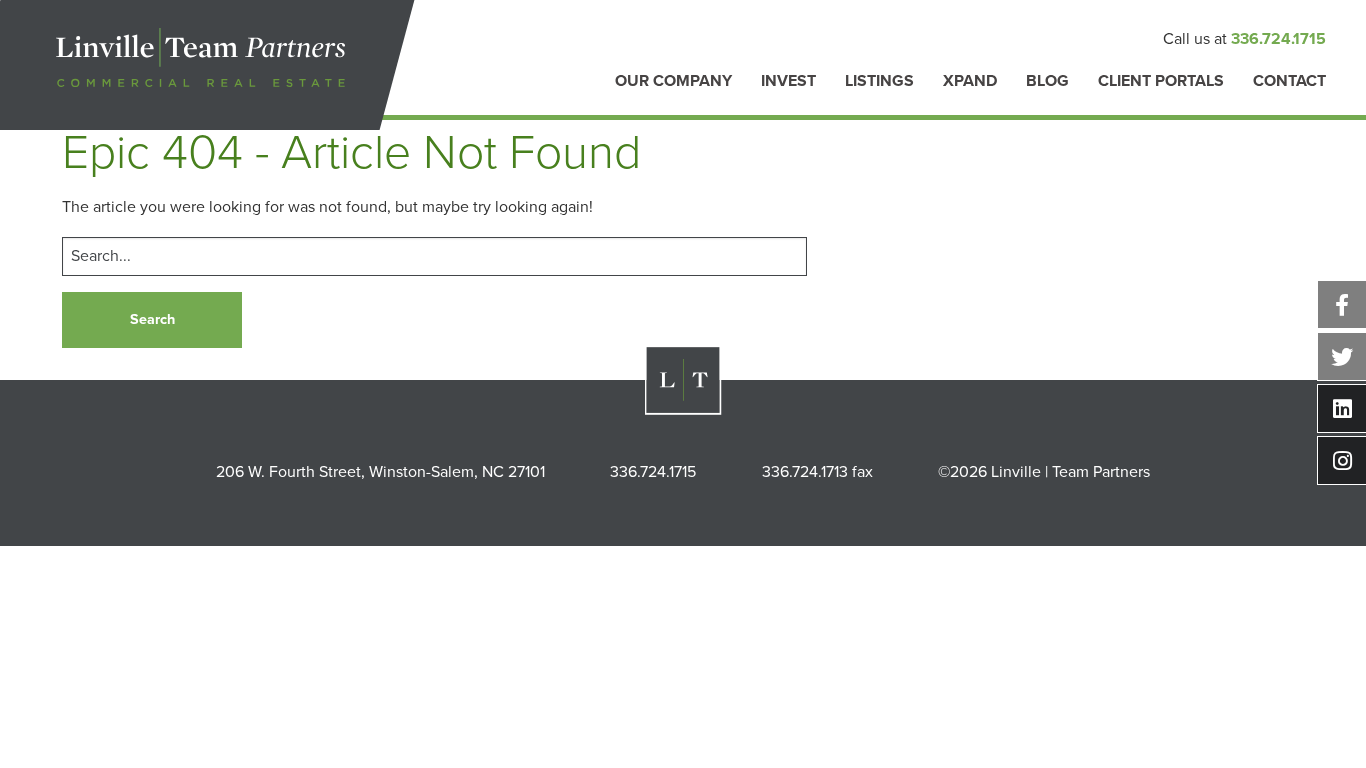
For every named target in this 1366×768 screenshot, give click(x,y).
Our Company (673, 82)
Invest (788, 82)
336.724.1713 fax (817, 472)
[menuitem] (673, 92)
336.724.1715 (1278, 39)
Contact (1289, 82)
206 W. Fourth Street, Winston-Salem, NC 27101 (380, 472)
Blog (1047, 82)
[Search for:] (434, 256)
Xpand (970, 82)
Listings (879, 82)
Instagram (1342, 460)
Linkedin (1342, 408)
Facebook (1342, 304)
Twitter (1342, 356)
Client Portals (1161, 82)
